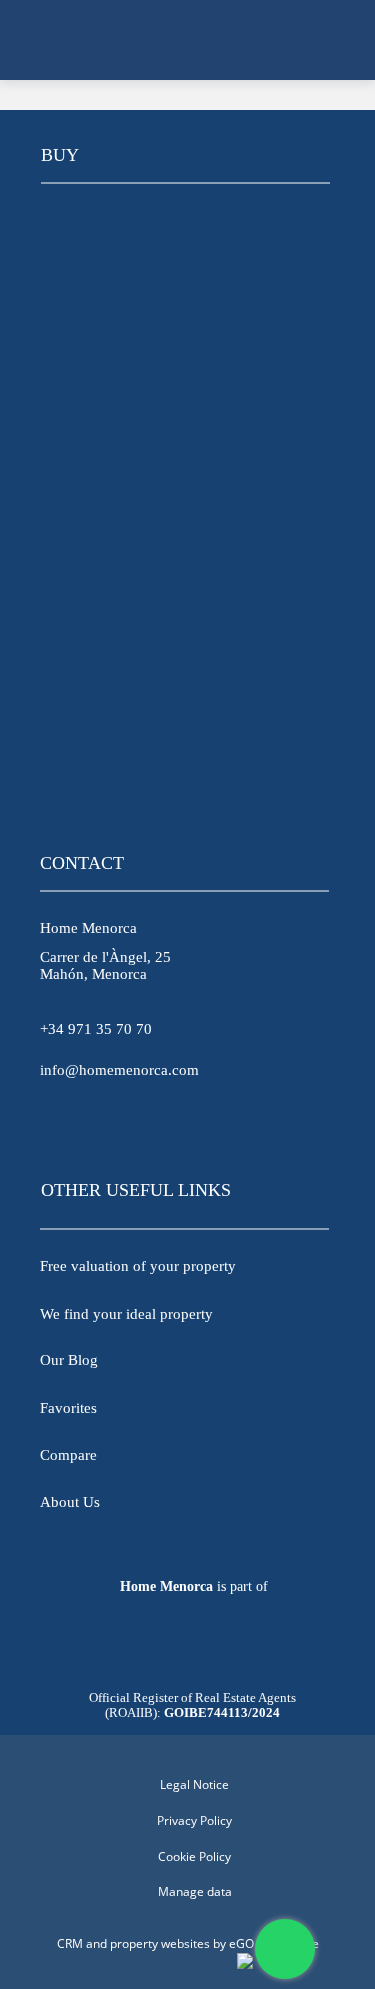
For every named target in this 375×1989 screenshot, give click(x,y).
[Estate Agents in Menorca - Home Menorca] (188, 40)
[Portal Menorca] (184, 1646)
